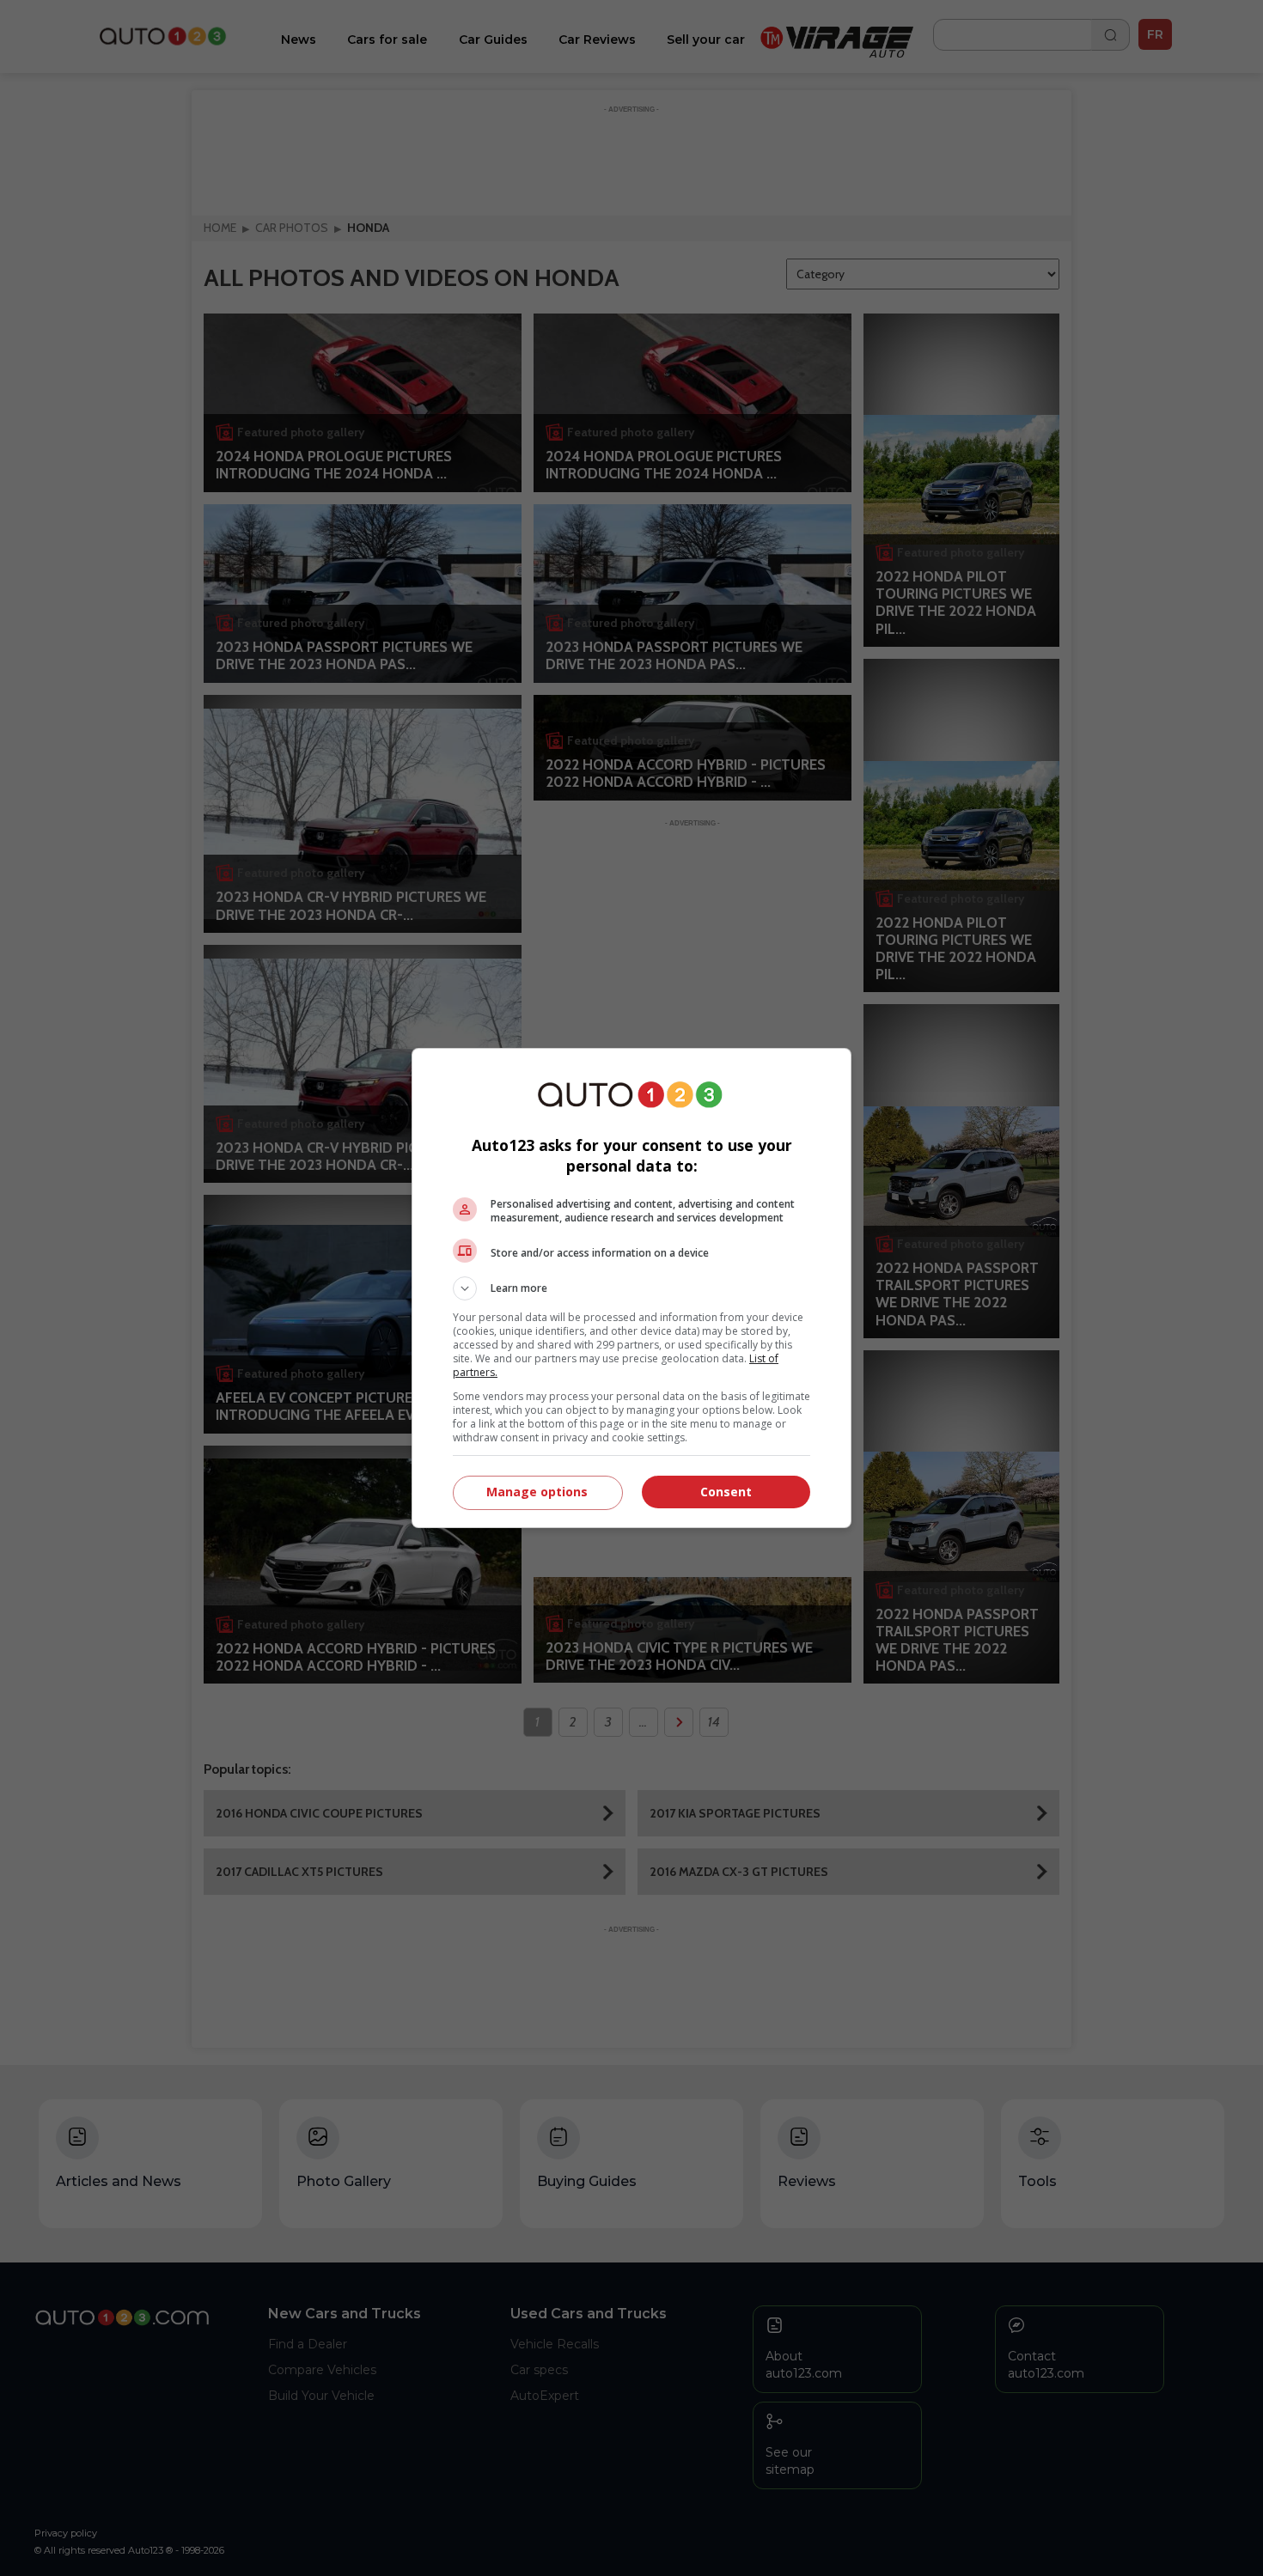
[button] (631, 1288)
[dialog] (631, 1288)
